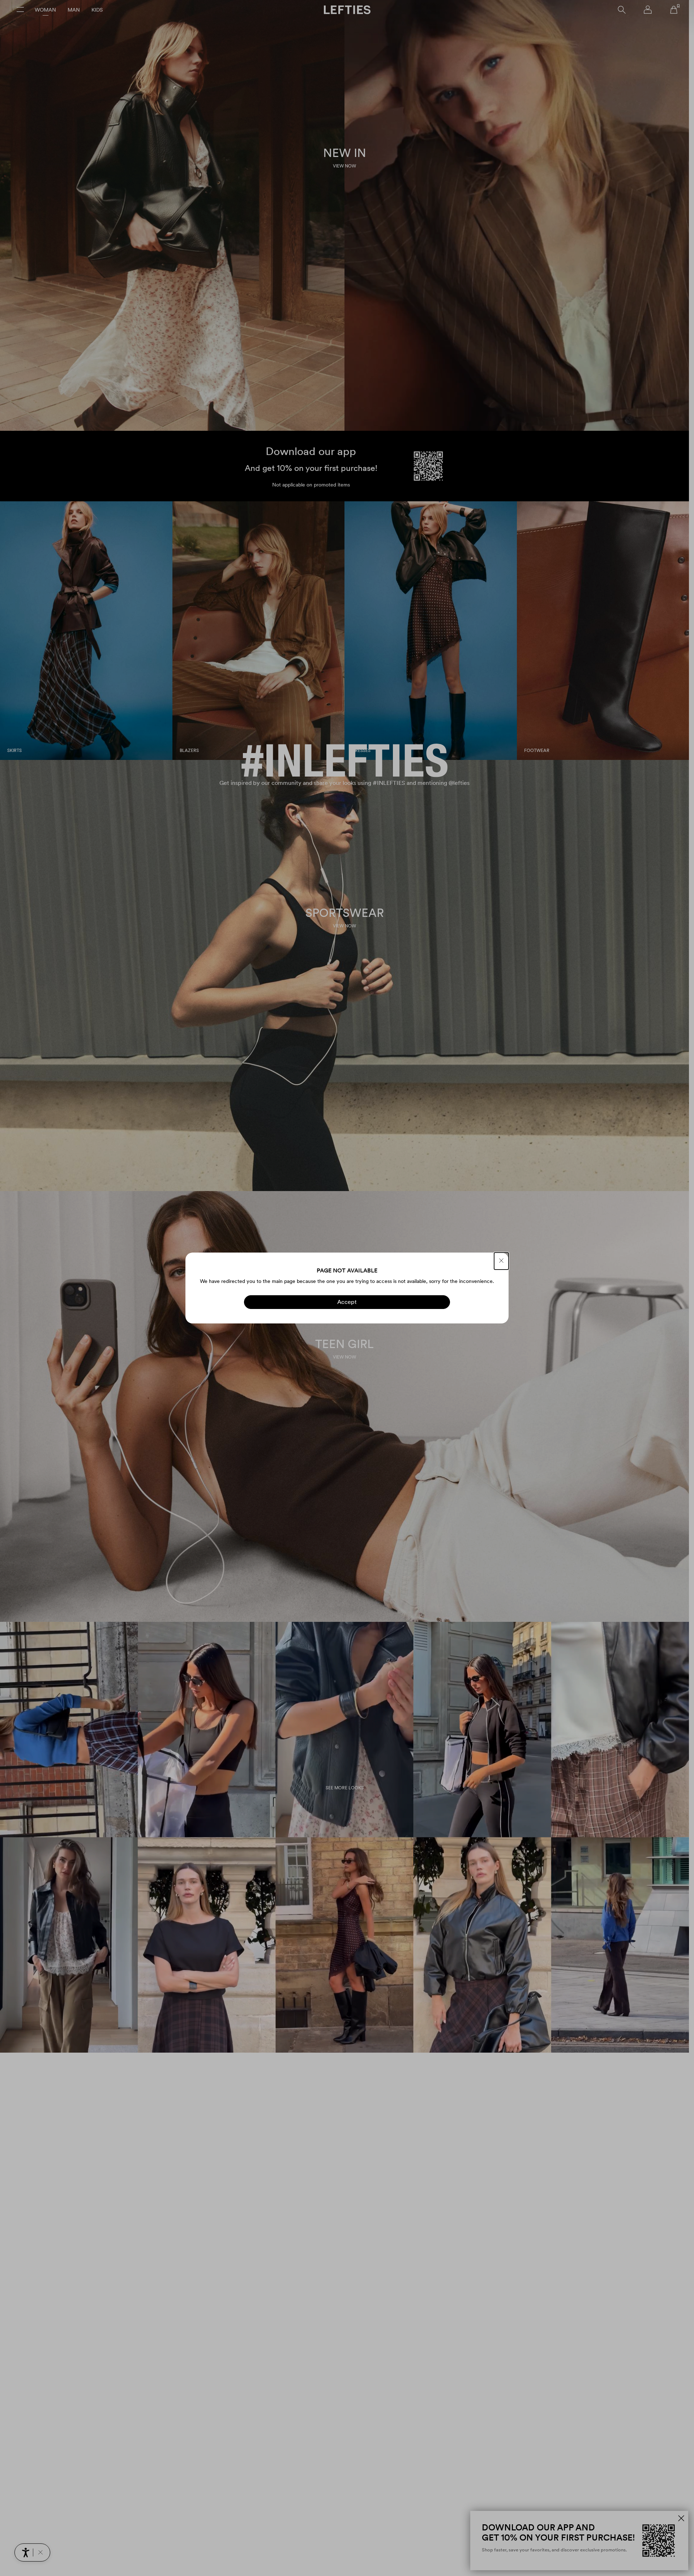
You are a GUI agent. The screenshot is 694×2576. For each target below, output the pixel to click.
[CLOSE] (501, 1261)
